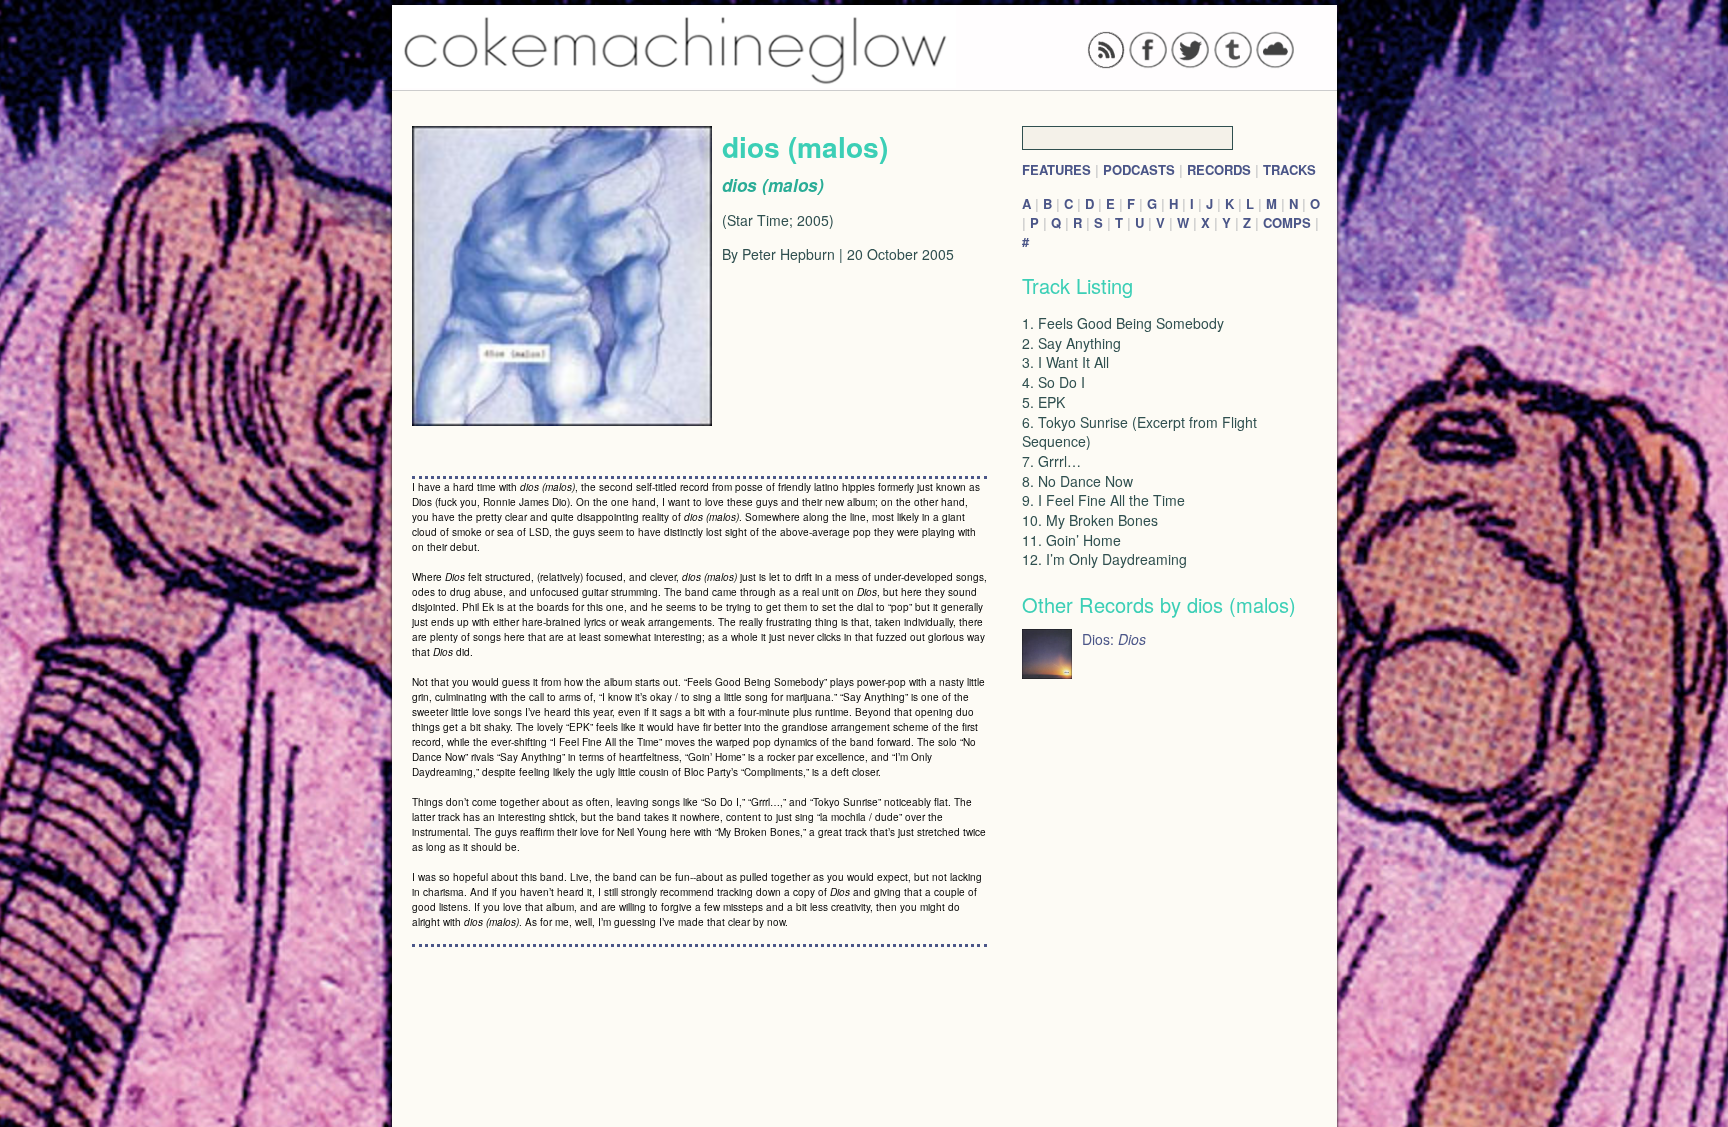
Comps (1287, 222)
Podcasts (1139, 169)
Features (1056, 169)
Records (1219, 169)
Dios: (1114, 639)
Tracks (1289, 169)
